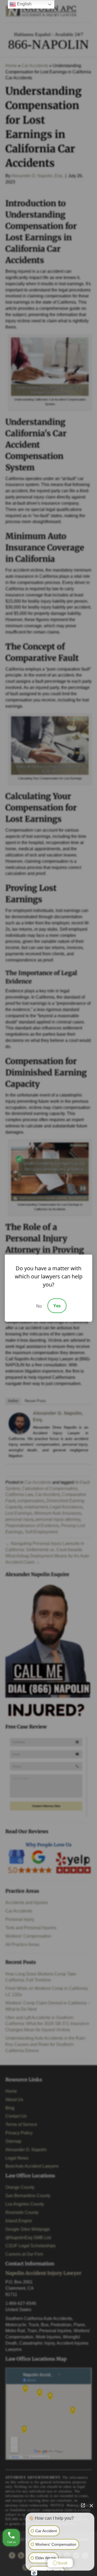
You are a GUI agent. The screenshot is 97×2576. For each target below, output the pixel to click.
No (39, 1306)
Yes (57, 1306)
